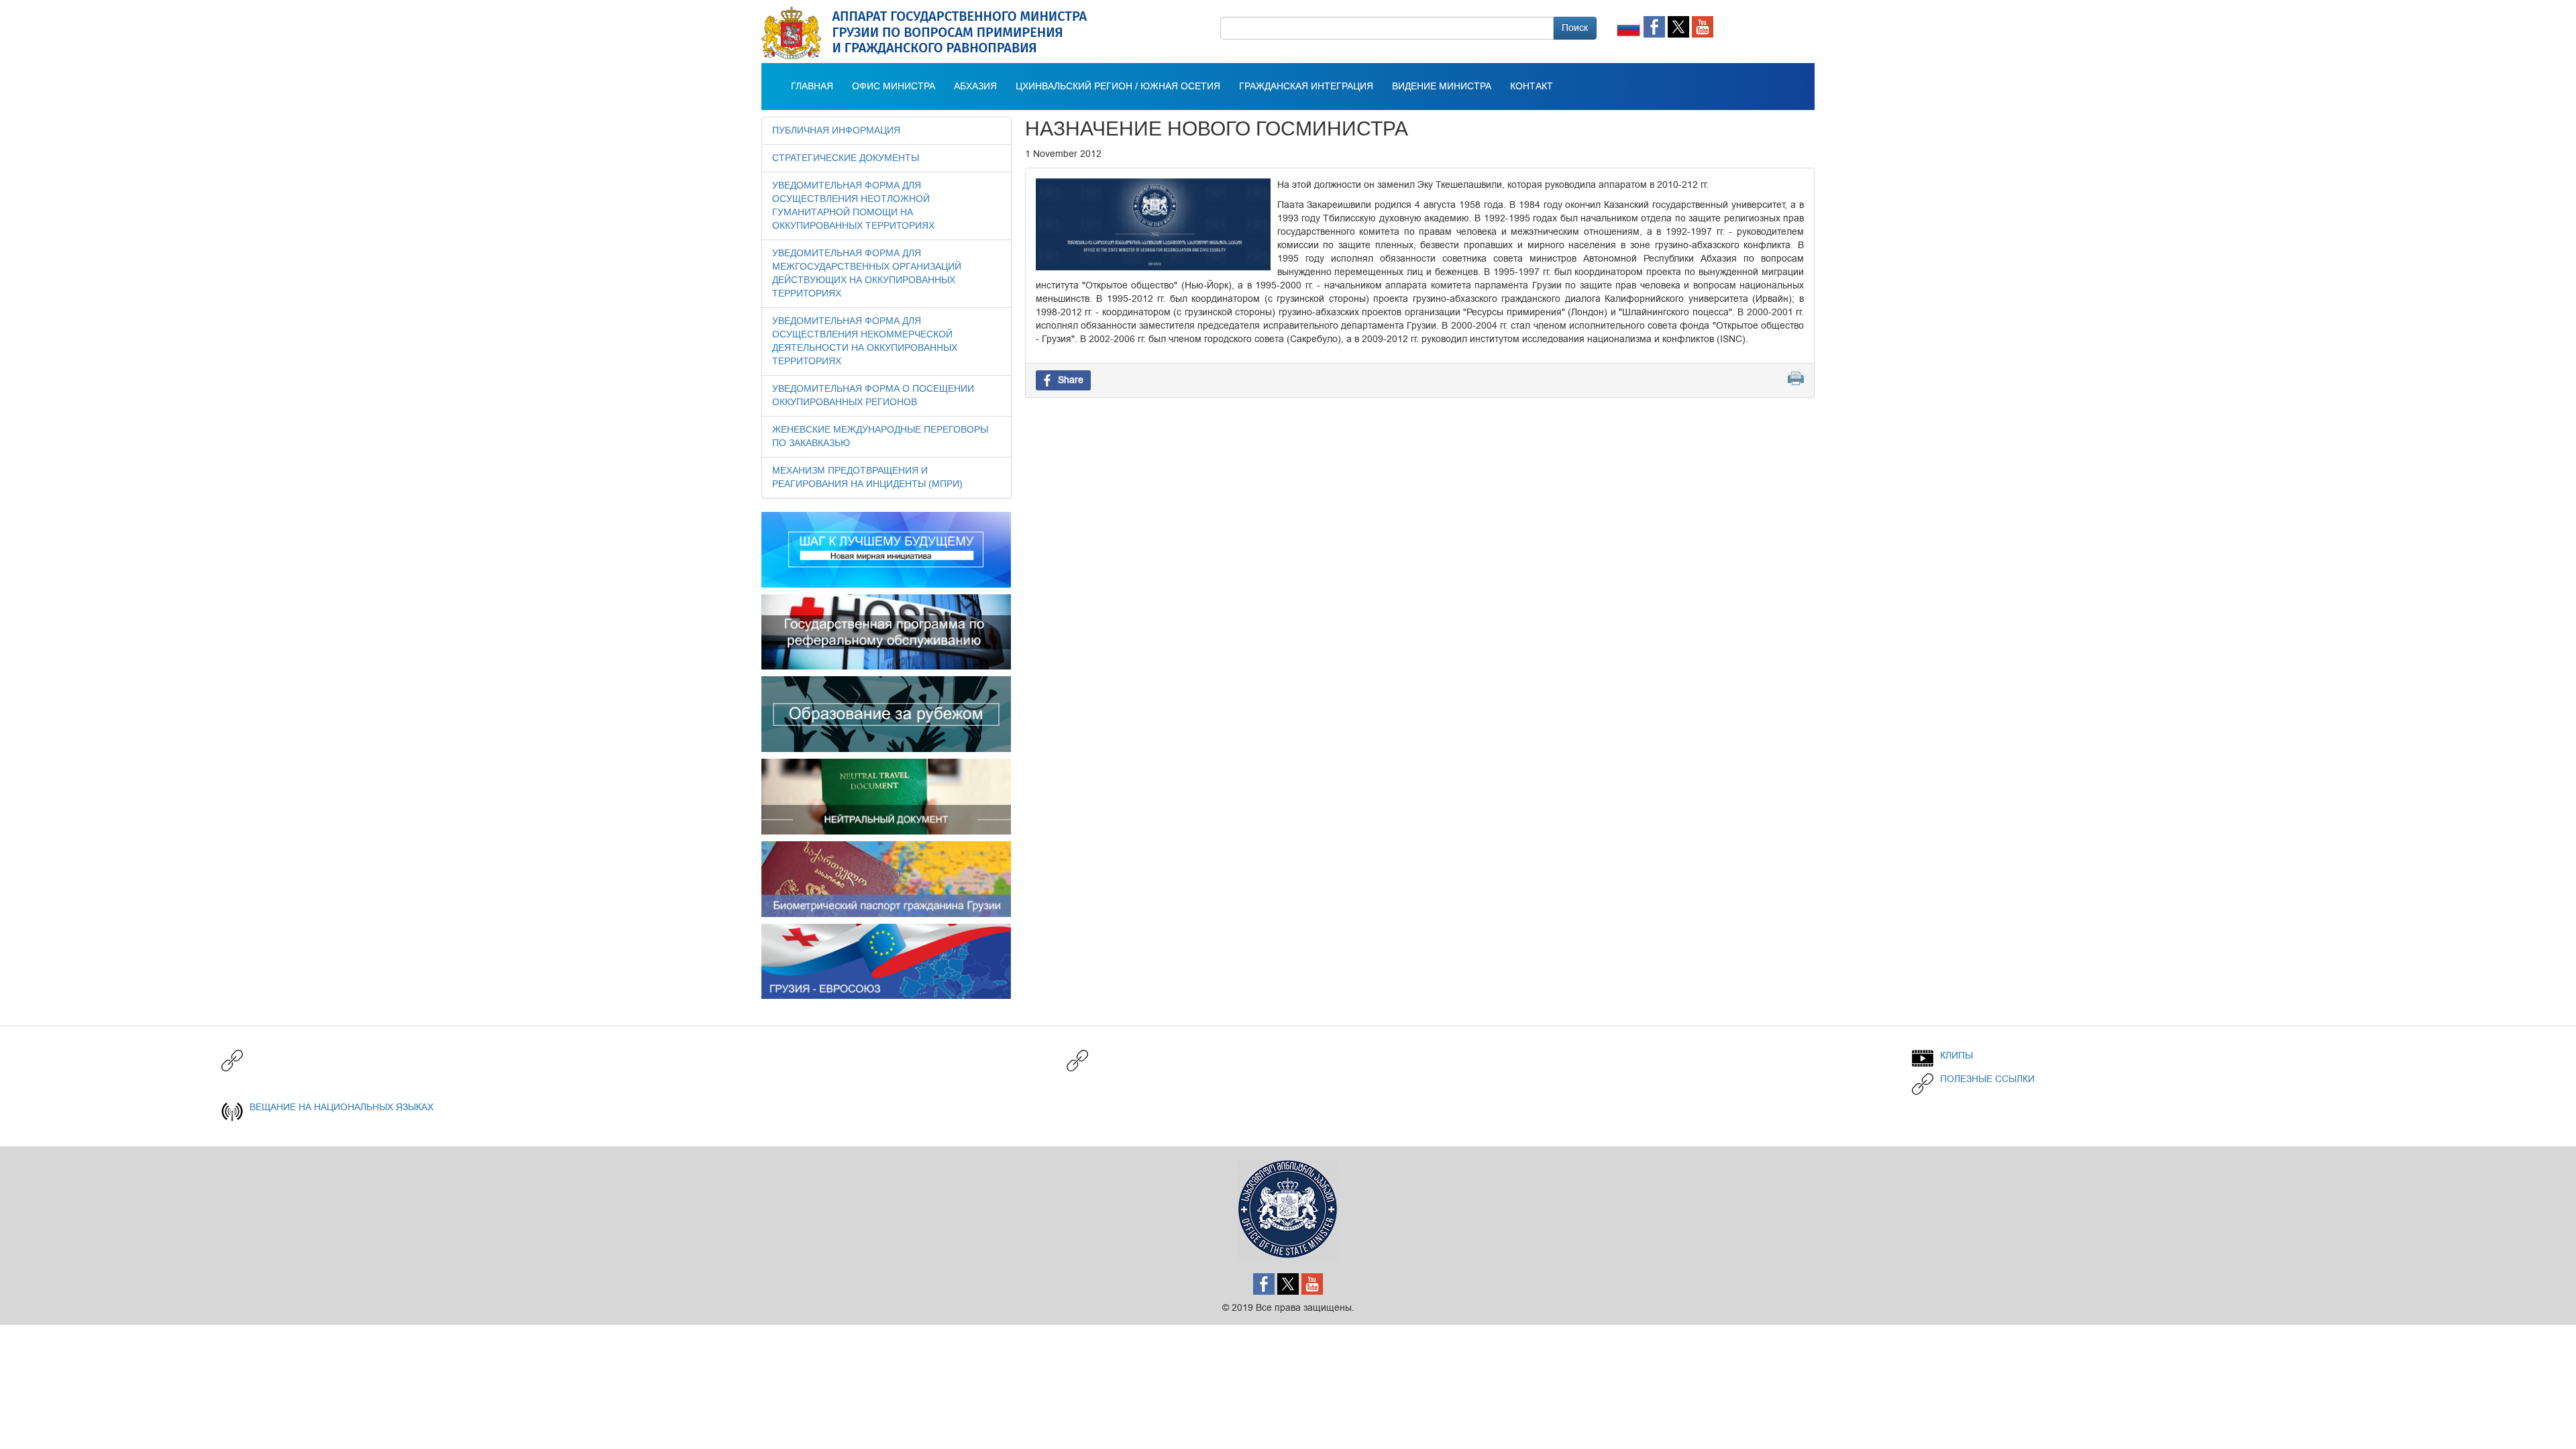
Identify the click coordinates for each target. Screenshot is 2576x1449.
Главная (812, 87)
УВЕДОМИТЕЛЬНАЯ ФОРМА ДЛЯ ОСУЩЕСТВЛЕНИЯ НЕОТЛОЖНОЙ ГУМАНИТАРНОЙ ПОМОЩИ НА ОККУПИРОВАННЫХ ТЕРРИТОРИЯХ (853, 206)
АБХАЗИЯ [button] (975, 87)
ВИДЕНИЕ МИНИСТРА (1442, 87)
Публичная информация (836, 131)
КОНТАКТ (1532, 87)
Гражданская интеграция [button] (1306, 87)
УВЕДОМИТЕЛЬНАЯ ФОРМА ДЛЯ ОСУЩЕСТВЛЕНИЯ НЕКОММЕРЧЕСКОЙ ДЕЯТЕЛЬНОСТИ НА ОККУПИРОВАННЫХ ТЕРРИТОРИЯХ (865, 341)
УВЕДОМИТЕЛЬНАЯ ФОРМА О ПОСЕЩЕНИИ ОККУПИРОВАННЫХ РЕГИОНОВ (873, 396)
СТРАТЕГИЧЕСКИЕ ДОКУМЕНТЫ (846, 158)
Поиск (1575, 28)
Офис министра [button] (894, 87)
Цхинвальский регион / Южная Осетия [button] (1118, 87)
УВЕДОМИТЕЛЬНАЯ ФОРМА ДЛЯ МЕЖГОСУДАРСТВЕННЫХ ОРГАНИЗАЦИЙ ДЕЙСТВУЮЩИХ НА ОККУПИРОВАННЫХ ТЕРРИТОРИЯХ (867, 274)
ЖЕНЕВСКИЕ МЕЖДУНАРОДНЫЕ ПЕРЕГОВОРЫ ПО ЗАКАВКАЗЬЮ (880, 437)
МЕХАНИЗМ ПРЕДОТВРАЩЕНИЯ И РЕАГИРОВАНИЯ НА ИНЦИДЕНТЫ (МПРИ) (867, 478)
